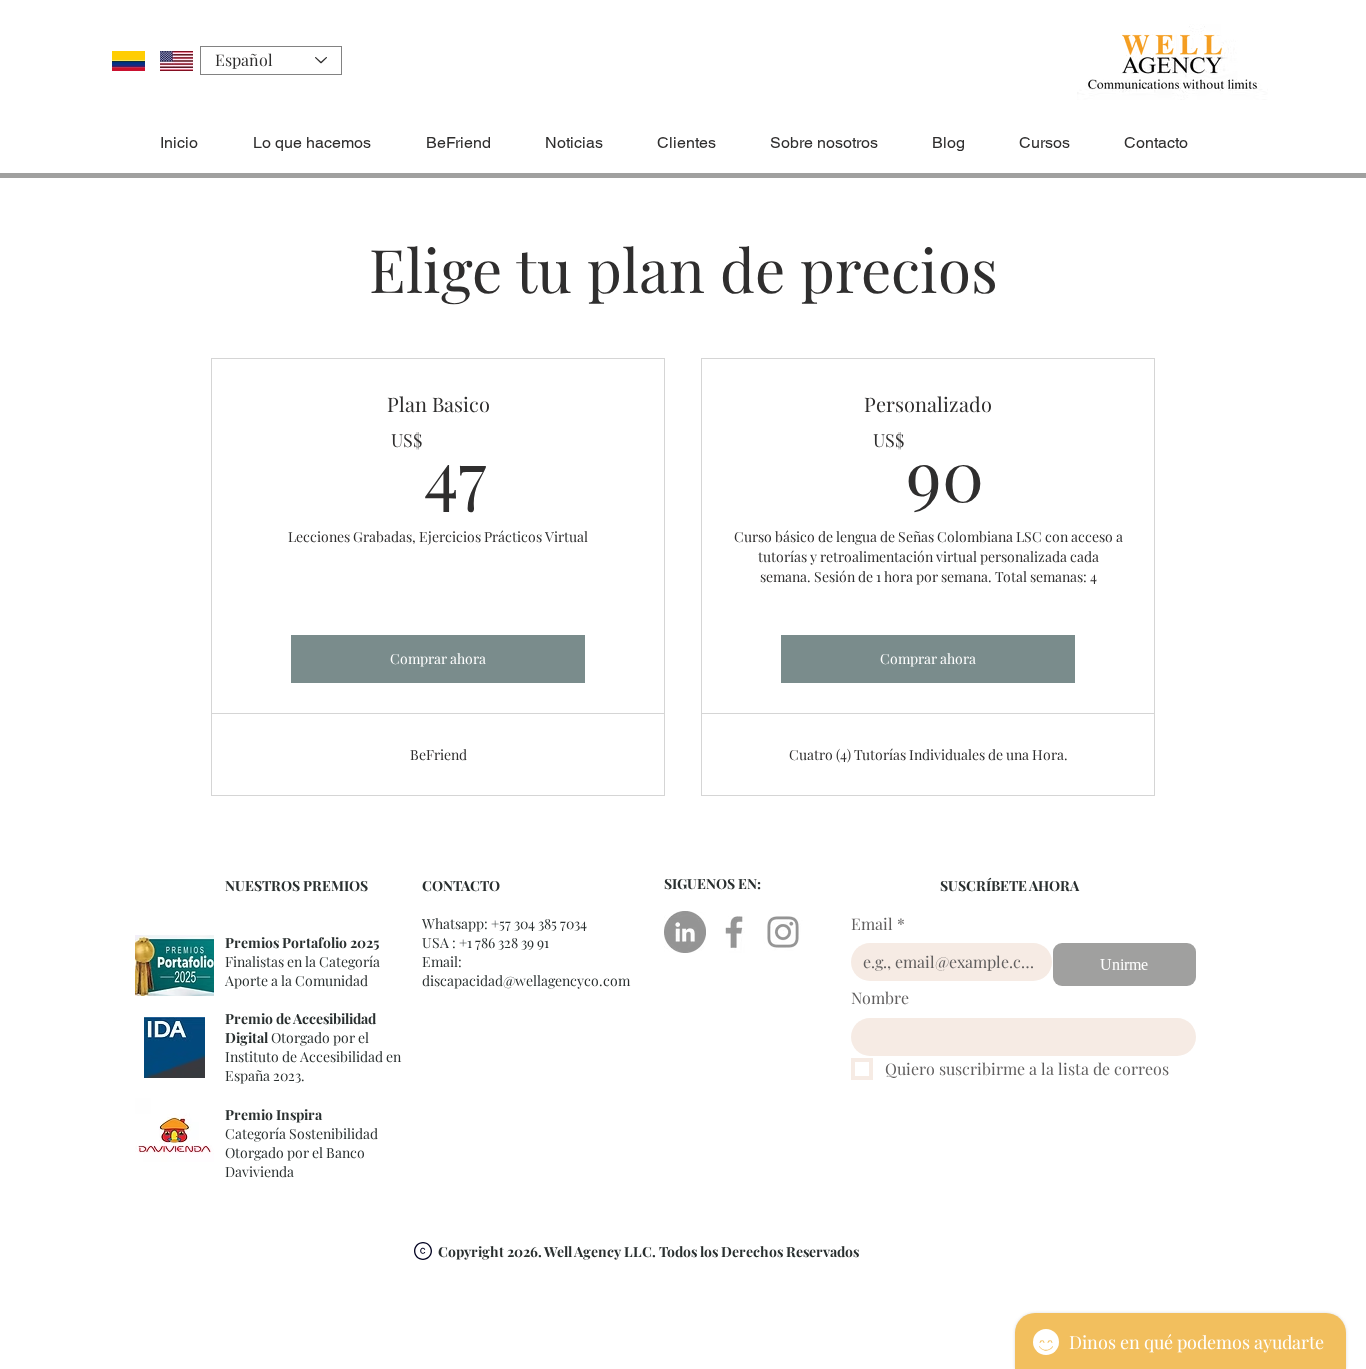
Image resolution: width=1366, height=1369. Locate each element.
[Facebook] (734, 932)
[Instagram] (783, 932)
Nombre (880, 997)
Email (878, 923)
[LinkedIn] (685, 932)
